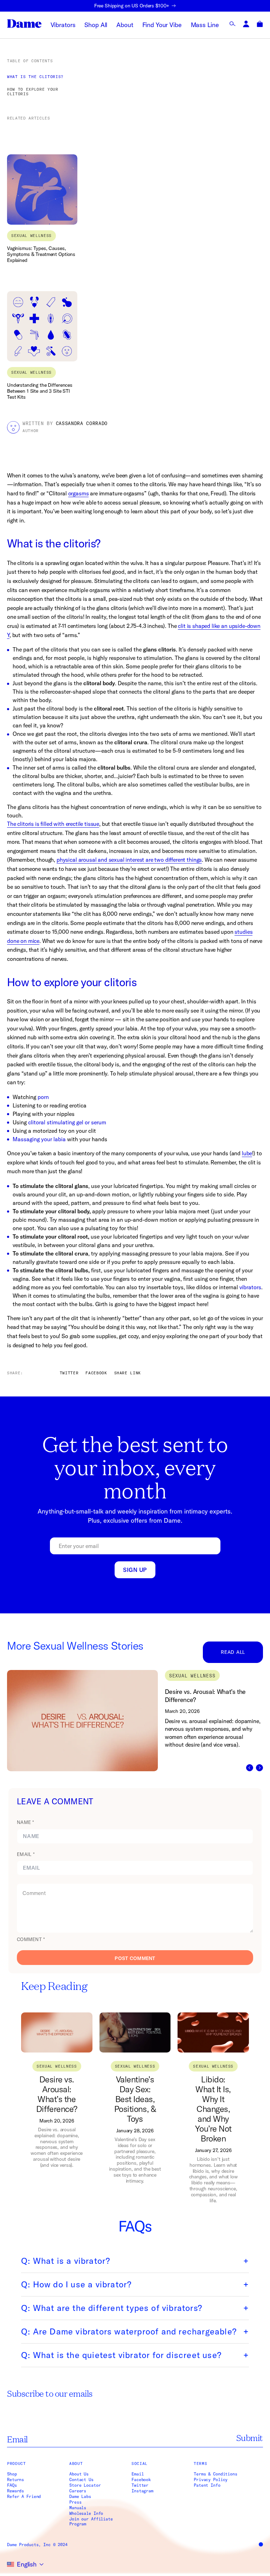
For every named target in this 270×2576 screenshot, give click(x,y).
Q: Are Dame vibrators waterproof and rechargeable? (129, 2331)
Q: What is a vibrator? (66, 2261)
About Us (79, 2474)
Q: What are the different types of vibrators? (112, 2308)
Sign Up (135, 1570)
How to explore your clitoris (33, 92)
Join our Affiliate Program (91, 2522)
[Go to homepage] (24, 24)
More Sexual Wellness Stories (75, 1646)
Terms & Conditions (216, 2474)
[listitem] (139, 1720)
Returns (15, 2480)
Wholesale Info (86, 2513)
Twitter (140, 2485)
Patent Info (207, 2485)
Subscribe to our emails (50, 2393)
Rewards (15, 2491)
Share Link (128, 1373)
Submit (250, 2438)
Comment (31, 1939)
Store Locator (85, 2485)
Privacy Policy (211, 2480)
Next (259, 1768)
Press (75, 2502)
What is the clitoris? (35, 77)
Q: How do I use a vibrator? (76, 2284)
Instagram (142, 2491)
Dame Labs (80, 2497)
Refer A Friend (24, 2497)
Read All (233, 1652)
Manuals (78, 2508)
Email (26, 1854)
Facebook (141, 2480)
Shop (12, 2474)
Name (25, 1822)
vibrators (250, 1287)
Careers (78, 2491)
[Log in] (246, 24)
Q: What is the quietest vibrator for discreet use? (121, 2355)
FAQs (12, 2485)
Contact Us (81, 2480)
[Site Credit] (261, 2544)
